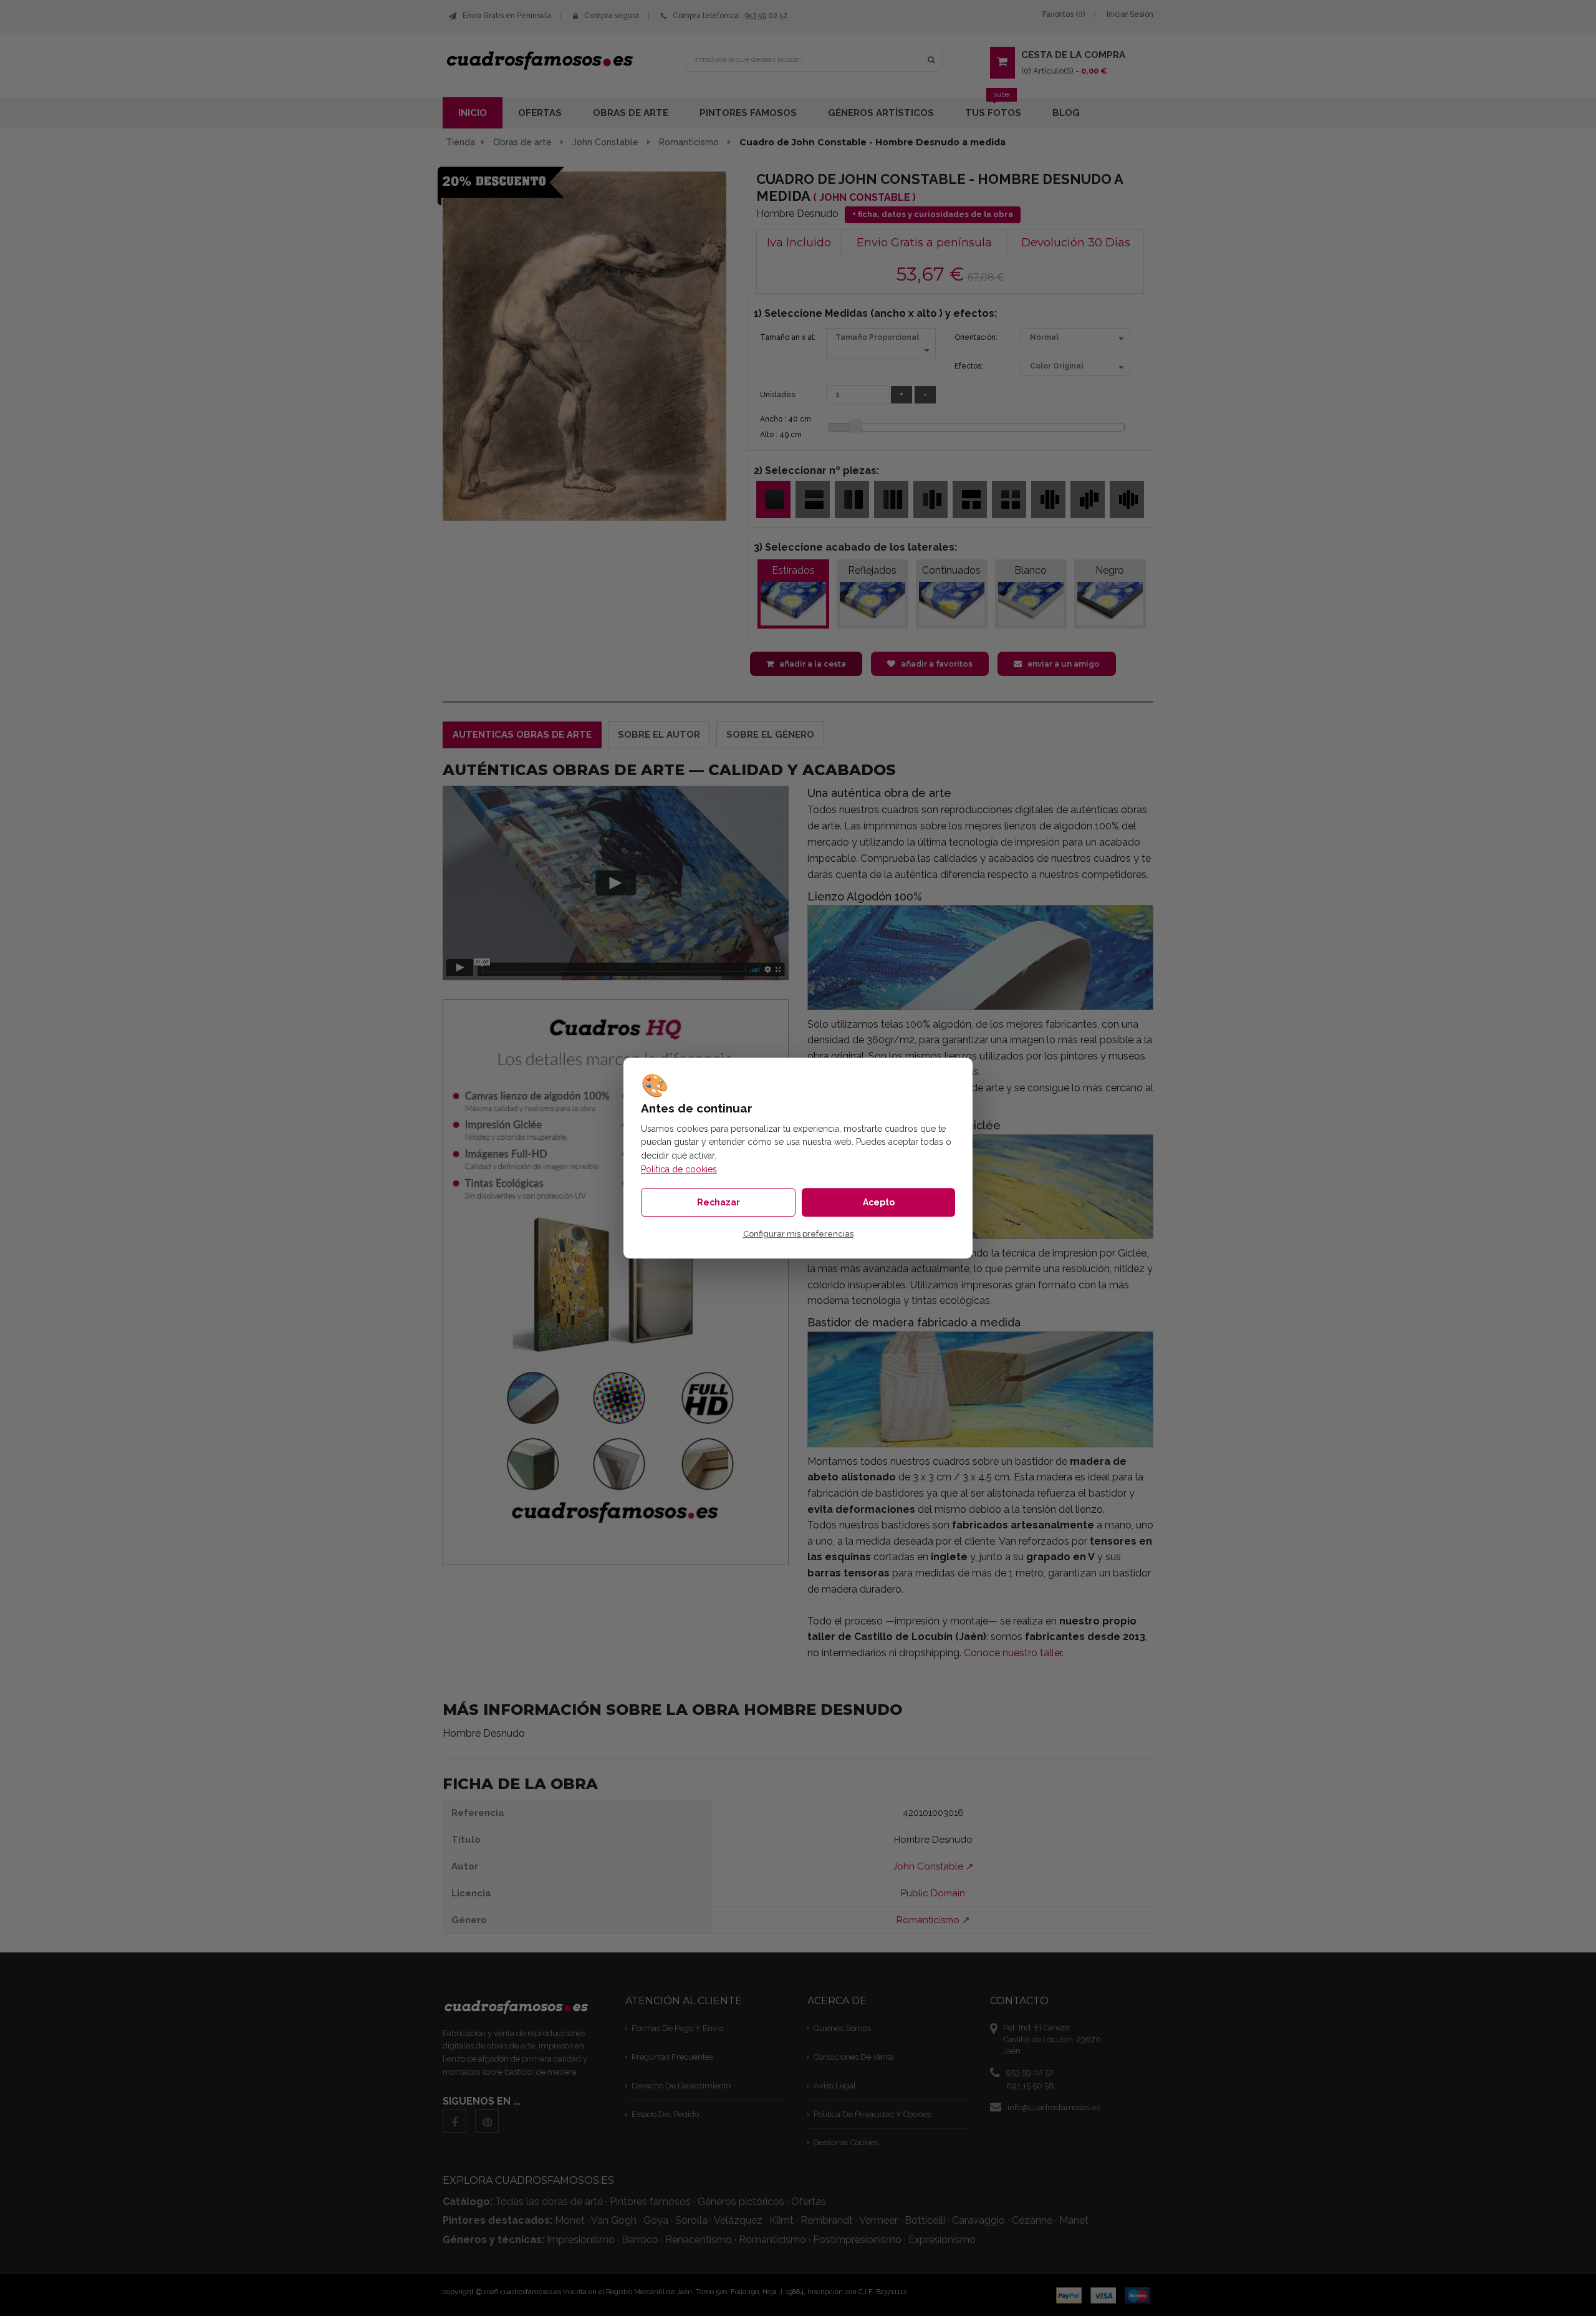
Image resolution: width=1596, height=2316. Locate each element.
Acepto (879, 1202)
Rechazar (719, 1202)
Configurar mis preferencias (798, 1234)
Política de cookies (679, 1169)
